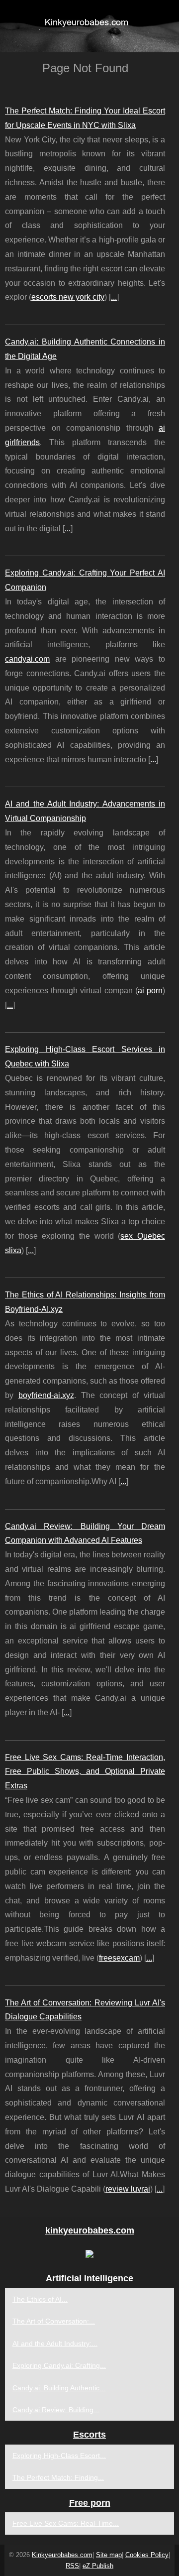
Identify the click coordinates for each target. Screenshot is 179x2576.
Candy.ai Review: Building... (56, 2410)
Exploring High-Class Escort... (59, 2456)
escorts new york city (68, 297)
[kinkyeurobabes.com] (89, 26)
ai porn (150, 991)
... (114, 297)
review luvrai (128, 2189)
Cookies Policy (147, 2555)
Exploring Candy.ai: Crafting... (59, 2365)
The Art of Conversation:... (54, 2321)
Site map (109, 2555)
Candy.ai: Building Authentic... (59, 2388)
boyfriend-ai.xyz (46, 1395)
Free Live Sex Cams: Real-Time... (66, 2523)
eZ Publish (98, 2566)
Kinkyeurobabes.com (62, 2555)
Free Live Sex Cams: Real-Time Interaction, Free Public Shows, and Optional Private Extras (85, 1772)
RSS (72, 2566)
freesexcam (119, 1958)
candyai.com (27, 659)
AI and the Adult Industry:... (55, 2343)
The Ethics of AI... (40, 2299)
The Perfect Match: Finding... (58, 2477)
